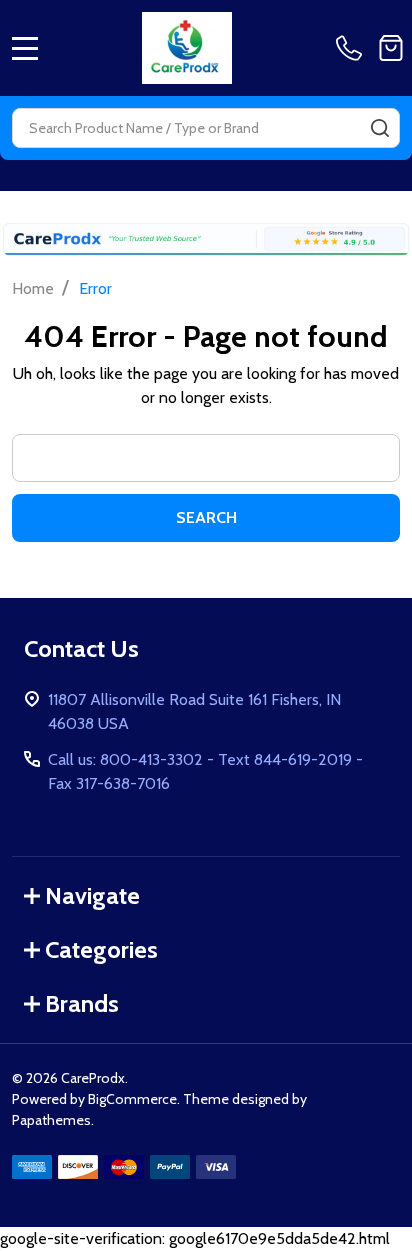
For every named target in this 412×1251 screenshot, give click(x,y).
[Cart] (391, 48)
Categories (101, 949)
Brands (82, 1003)
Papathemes (51, 1120)
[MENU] (25, 48)
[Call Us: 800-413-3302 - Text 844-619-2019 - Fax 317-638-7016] (353, 48)
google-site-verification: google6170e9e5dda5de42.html (206, 641)
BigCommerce (132, 1099)
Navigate (92, 895)
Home (33, 288)
